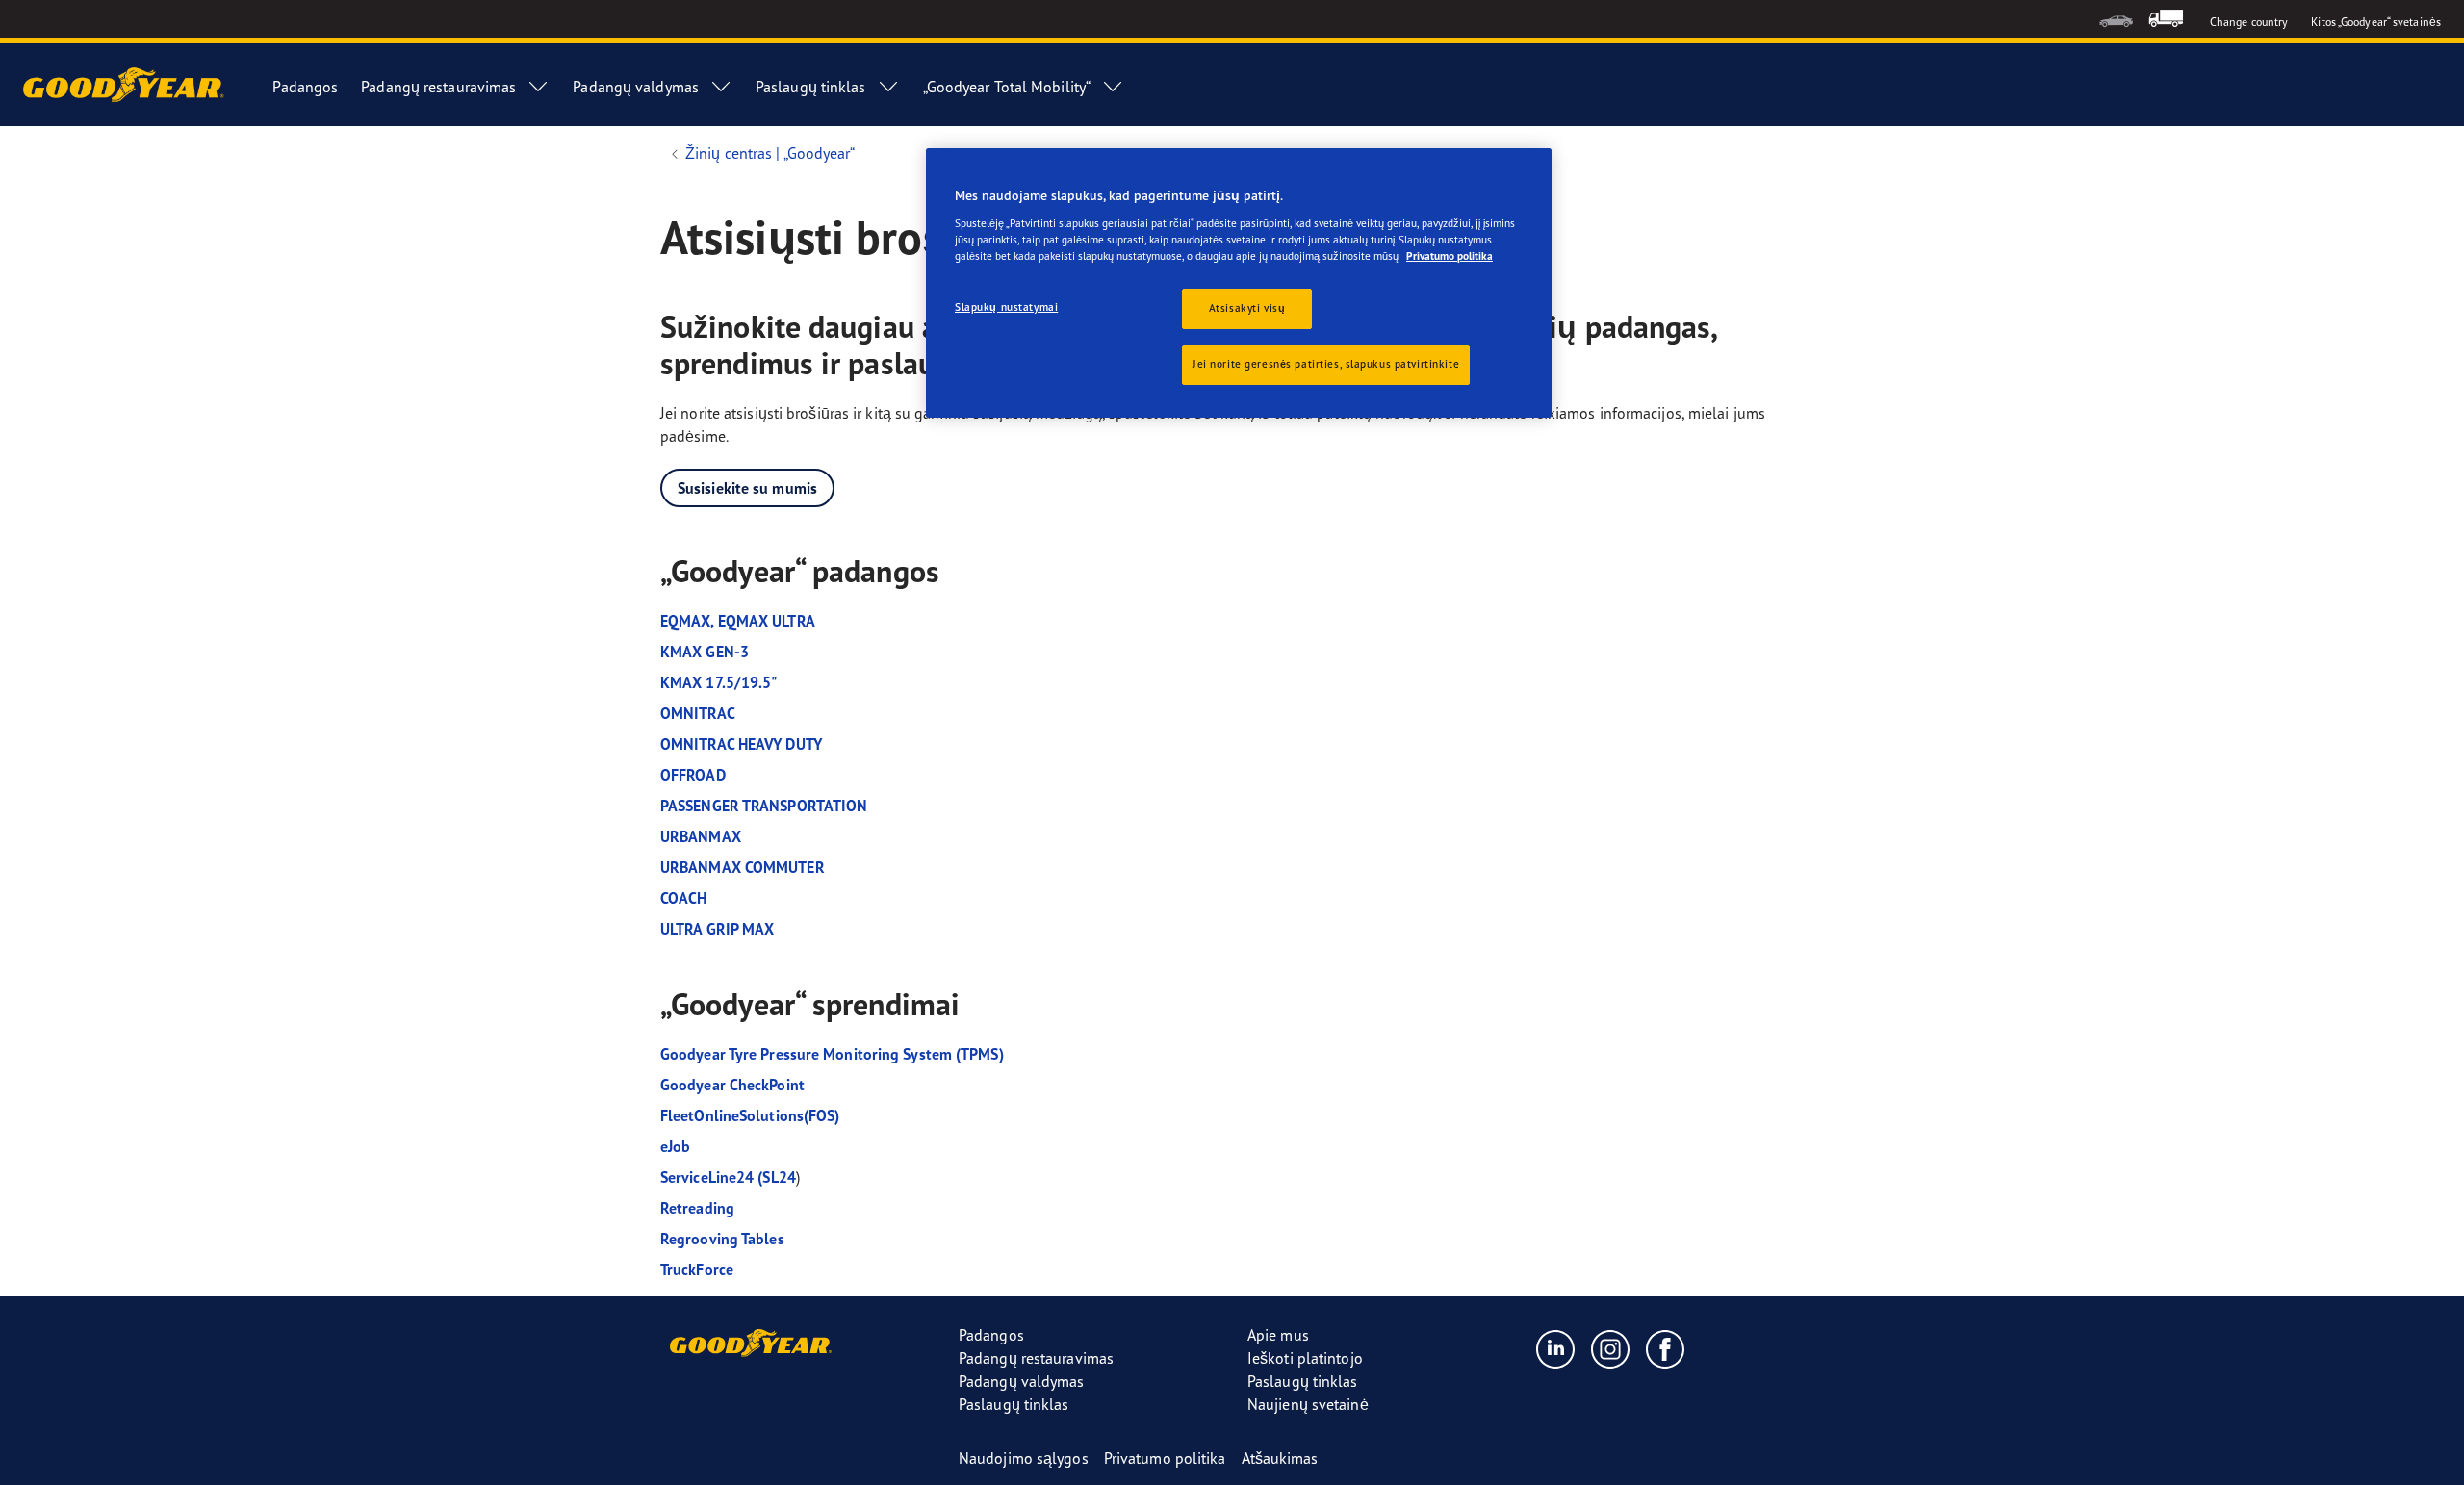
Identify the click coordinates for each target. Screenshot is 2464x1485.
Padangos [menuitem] (305, 87)
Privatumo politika (1450, 256)
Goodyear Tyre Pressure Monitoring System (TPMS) (832, 1054)
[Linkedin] (1556, 1348)
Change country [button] (2249, 22)
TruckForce (699, 1269)
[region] (1239, 283)
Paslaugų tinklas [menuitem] (811, 87)
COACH (684, 898)
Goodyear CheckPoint (732, 1085)
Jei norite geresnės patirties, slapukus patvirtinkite (1326, 364)
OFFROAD (693, 775)
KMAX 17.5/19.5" (719, 682)
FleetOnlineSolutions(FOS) (750, 1115)
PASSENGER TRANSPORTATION (764, 806)
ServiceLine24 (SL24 (728, 1177)
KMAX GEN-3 (705, 652)
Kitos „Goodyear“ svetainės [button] (2376, 22)
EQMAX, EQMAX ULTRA (738, 621)
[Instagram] (1611, 1348)
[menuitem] (2116, 19)
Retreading (697, 1208)
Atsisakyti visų (1247, 308)
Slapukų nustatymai (1006, 307)
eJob (675, 1146)
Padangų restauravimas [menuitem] (438, 87)
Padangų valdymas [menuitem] (636, 87)
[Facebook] (1666, 1348)
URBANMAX (701, 836)
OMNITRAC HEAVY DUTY (741, 744)
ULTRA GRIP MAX (717, 929)
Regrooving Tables (722, 1239)
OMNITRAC (698, 713)
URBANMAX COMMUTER (743, 867)
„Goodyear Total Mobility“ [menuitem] (1007, 87)
